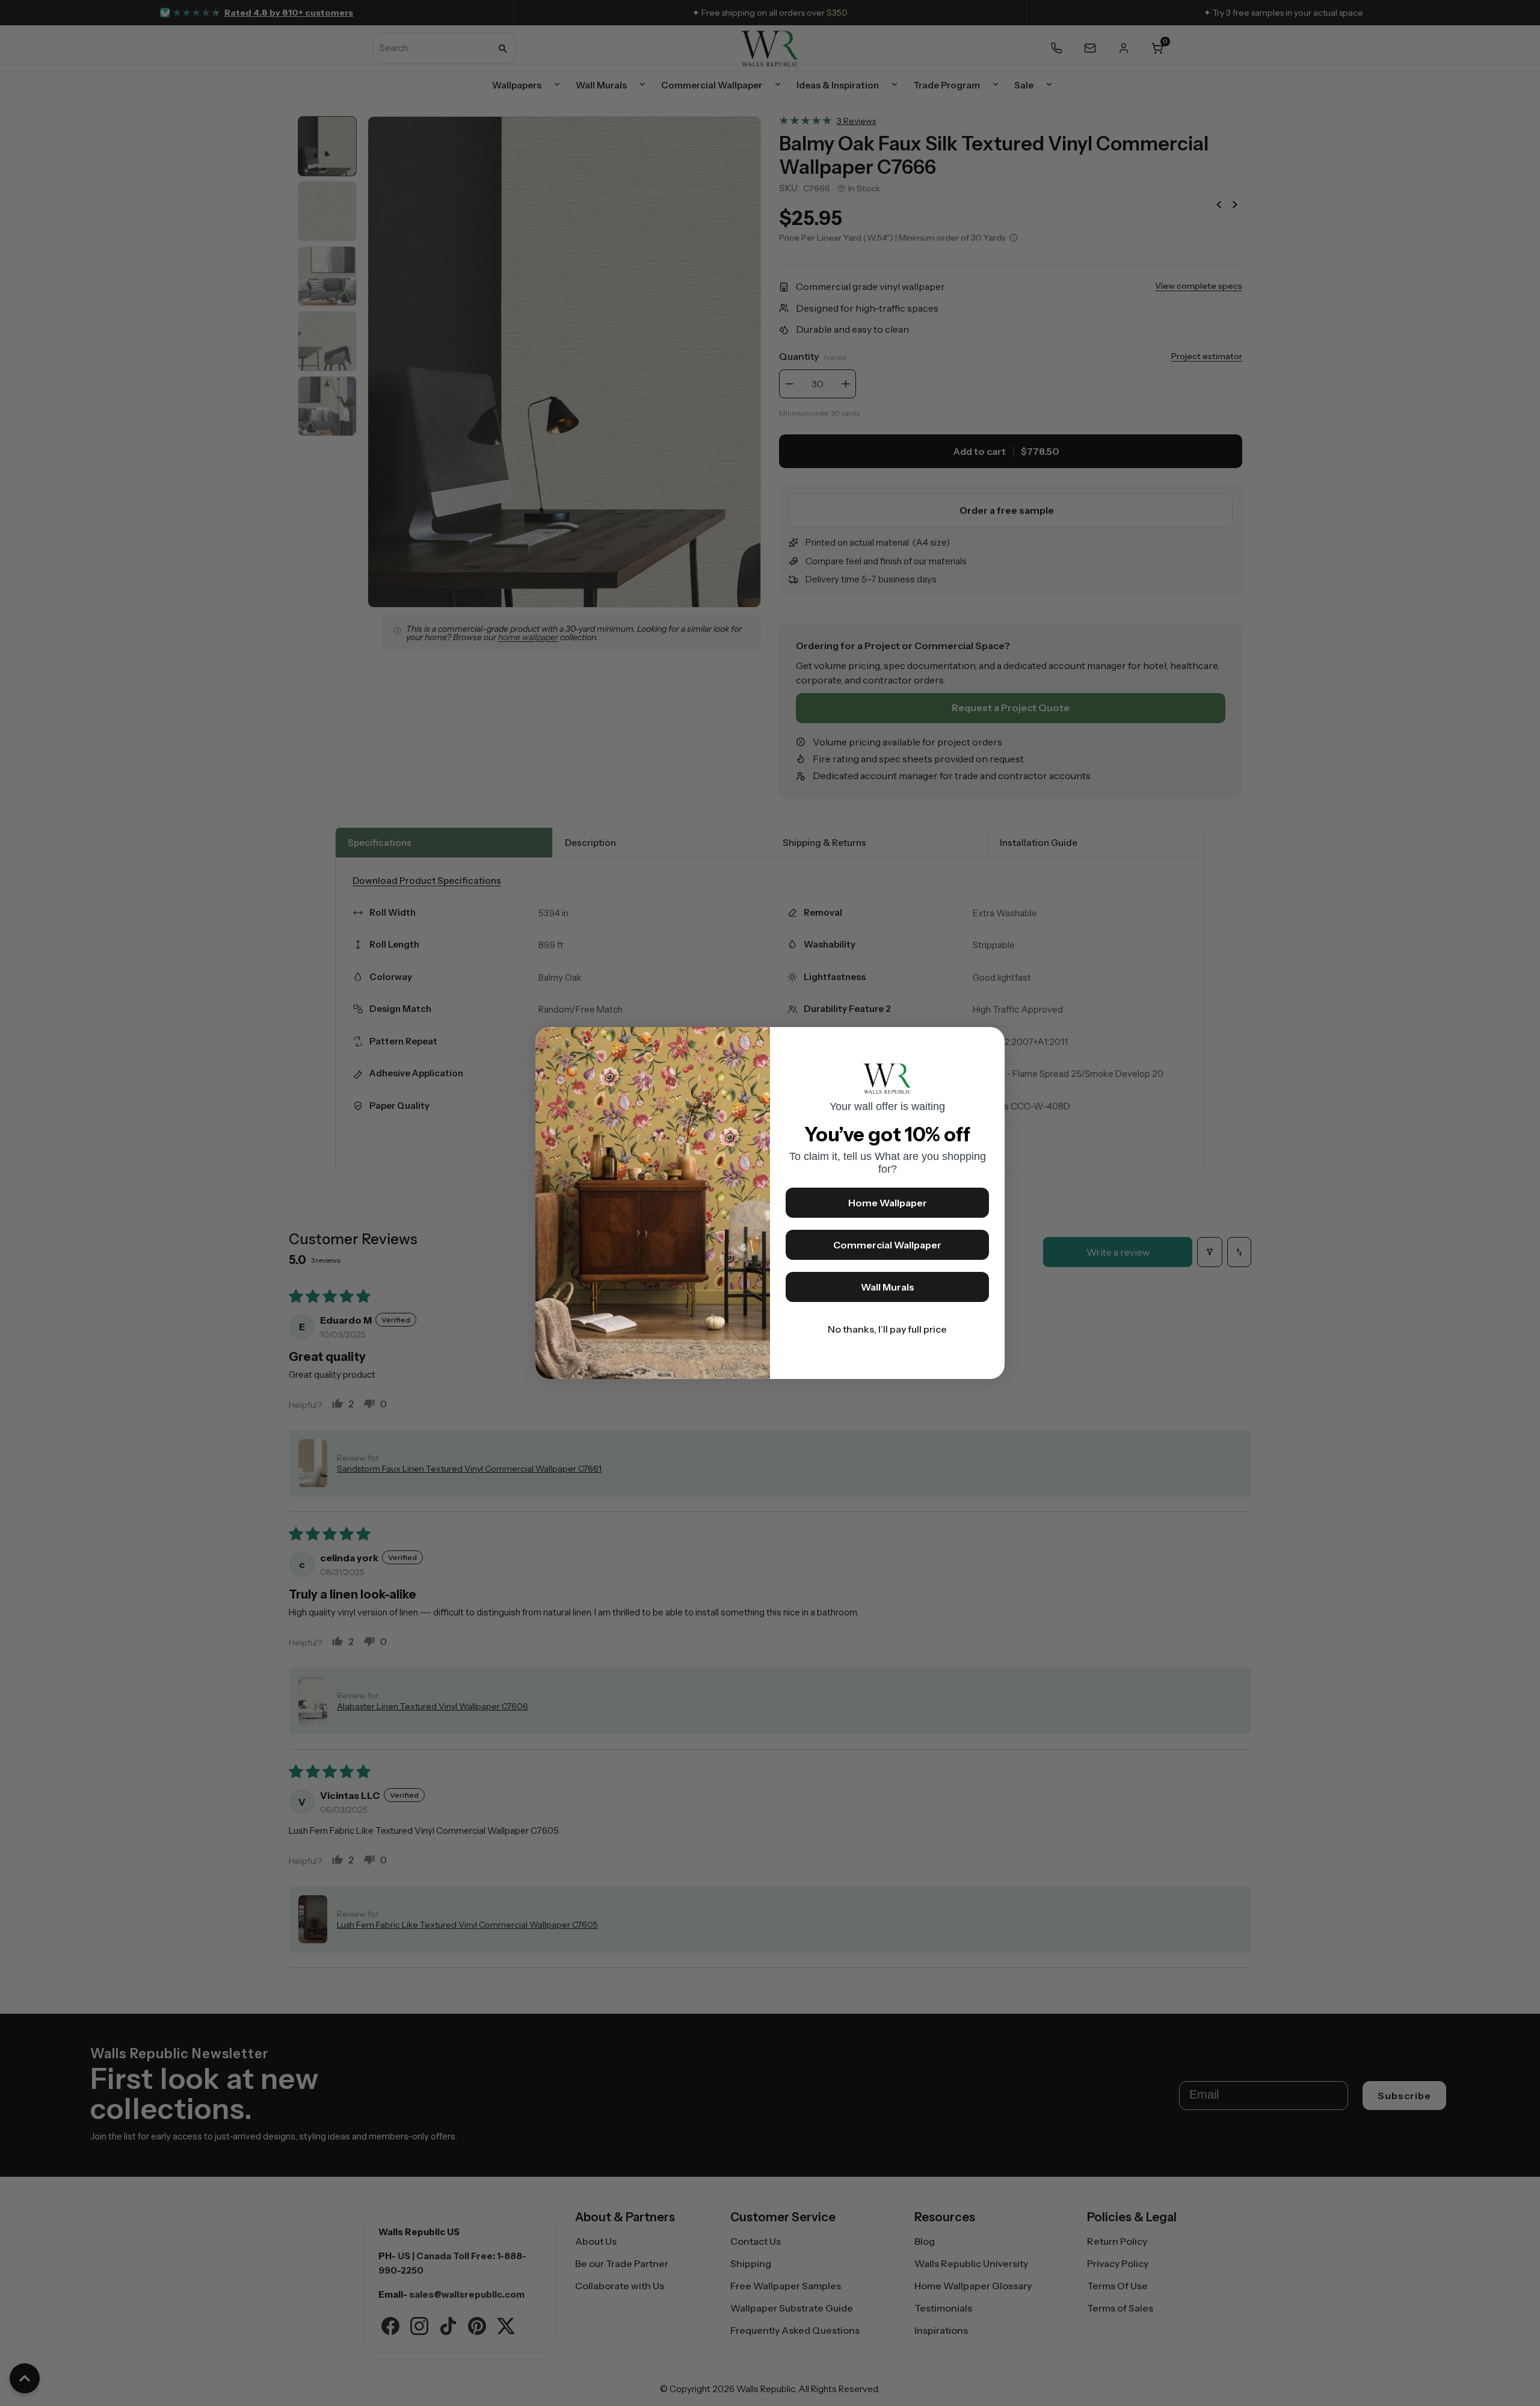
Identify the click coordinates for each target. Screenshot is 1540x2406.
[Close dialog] (990, 1042)
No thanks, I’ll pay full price (887, 1329)
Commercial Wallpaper (887, 1245)
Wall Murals (888, 1287)
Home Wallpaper (888, 1203)
